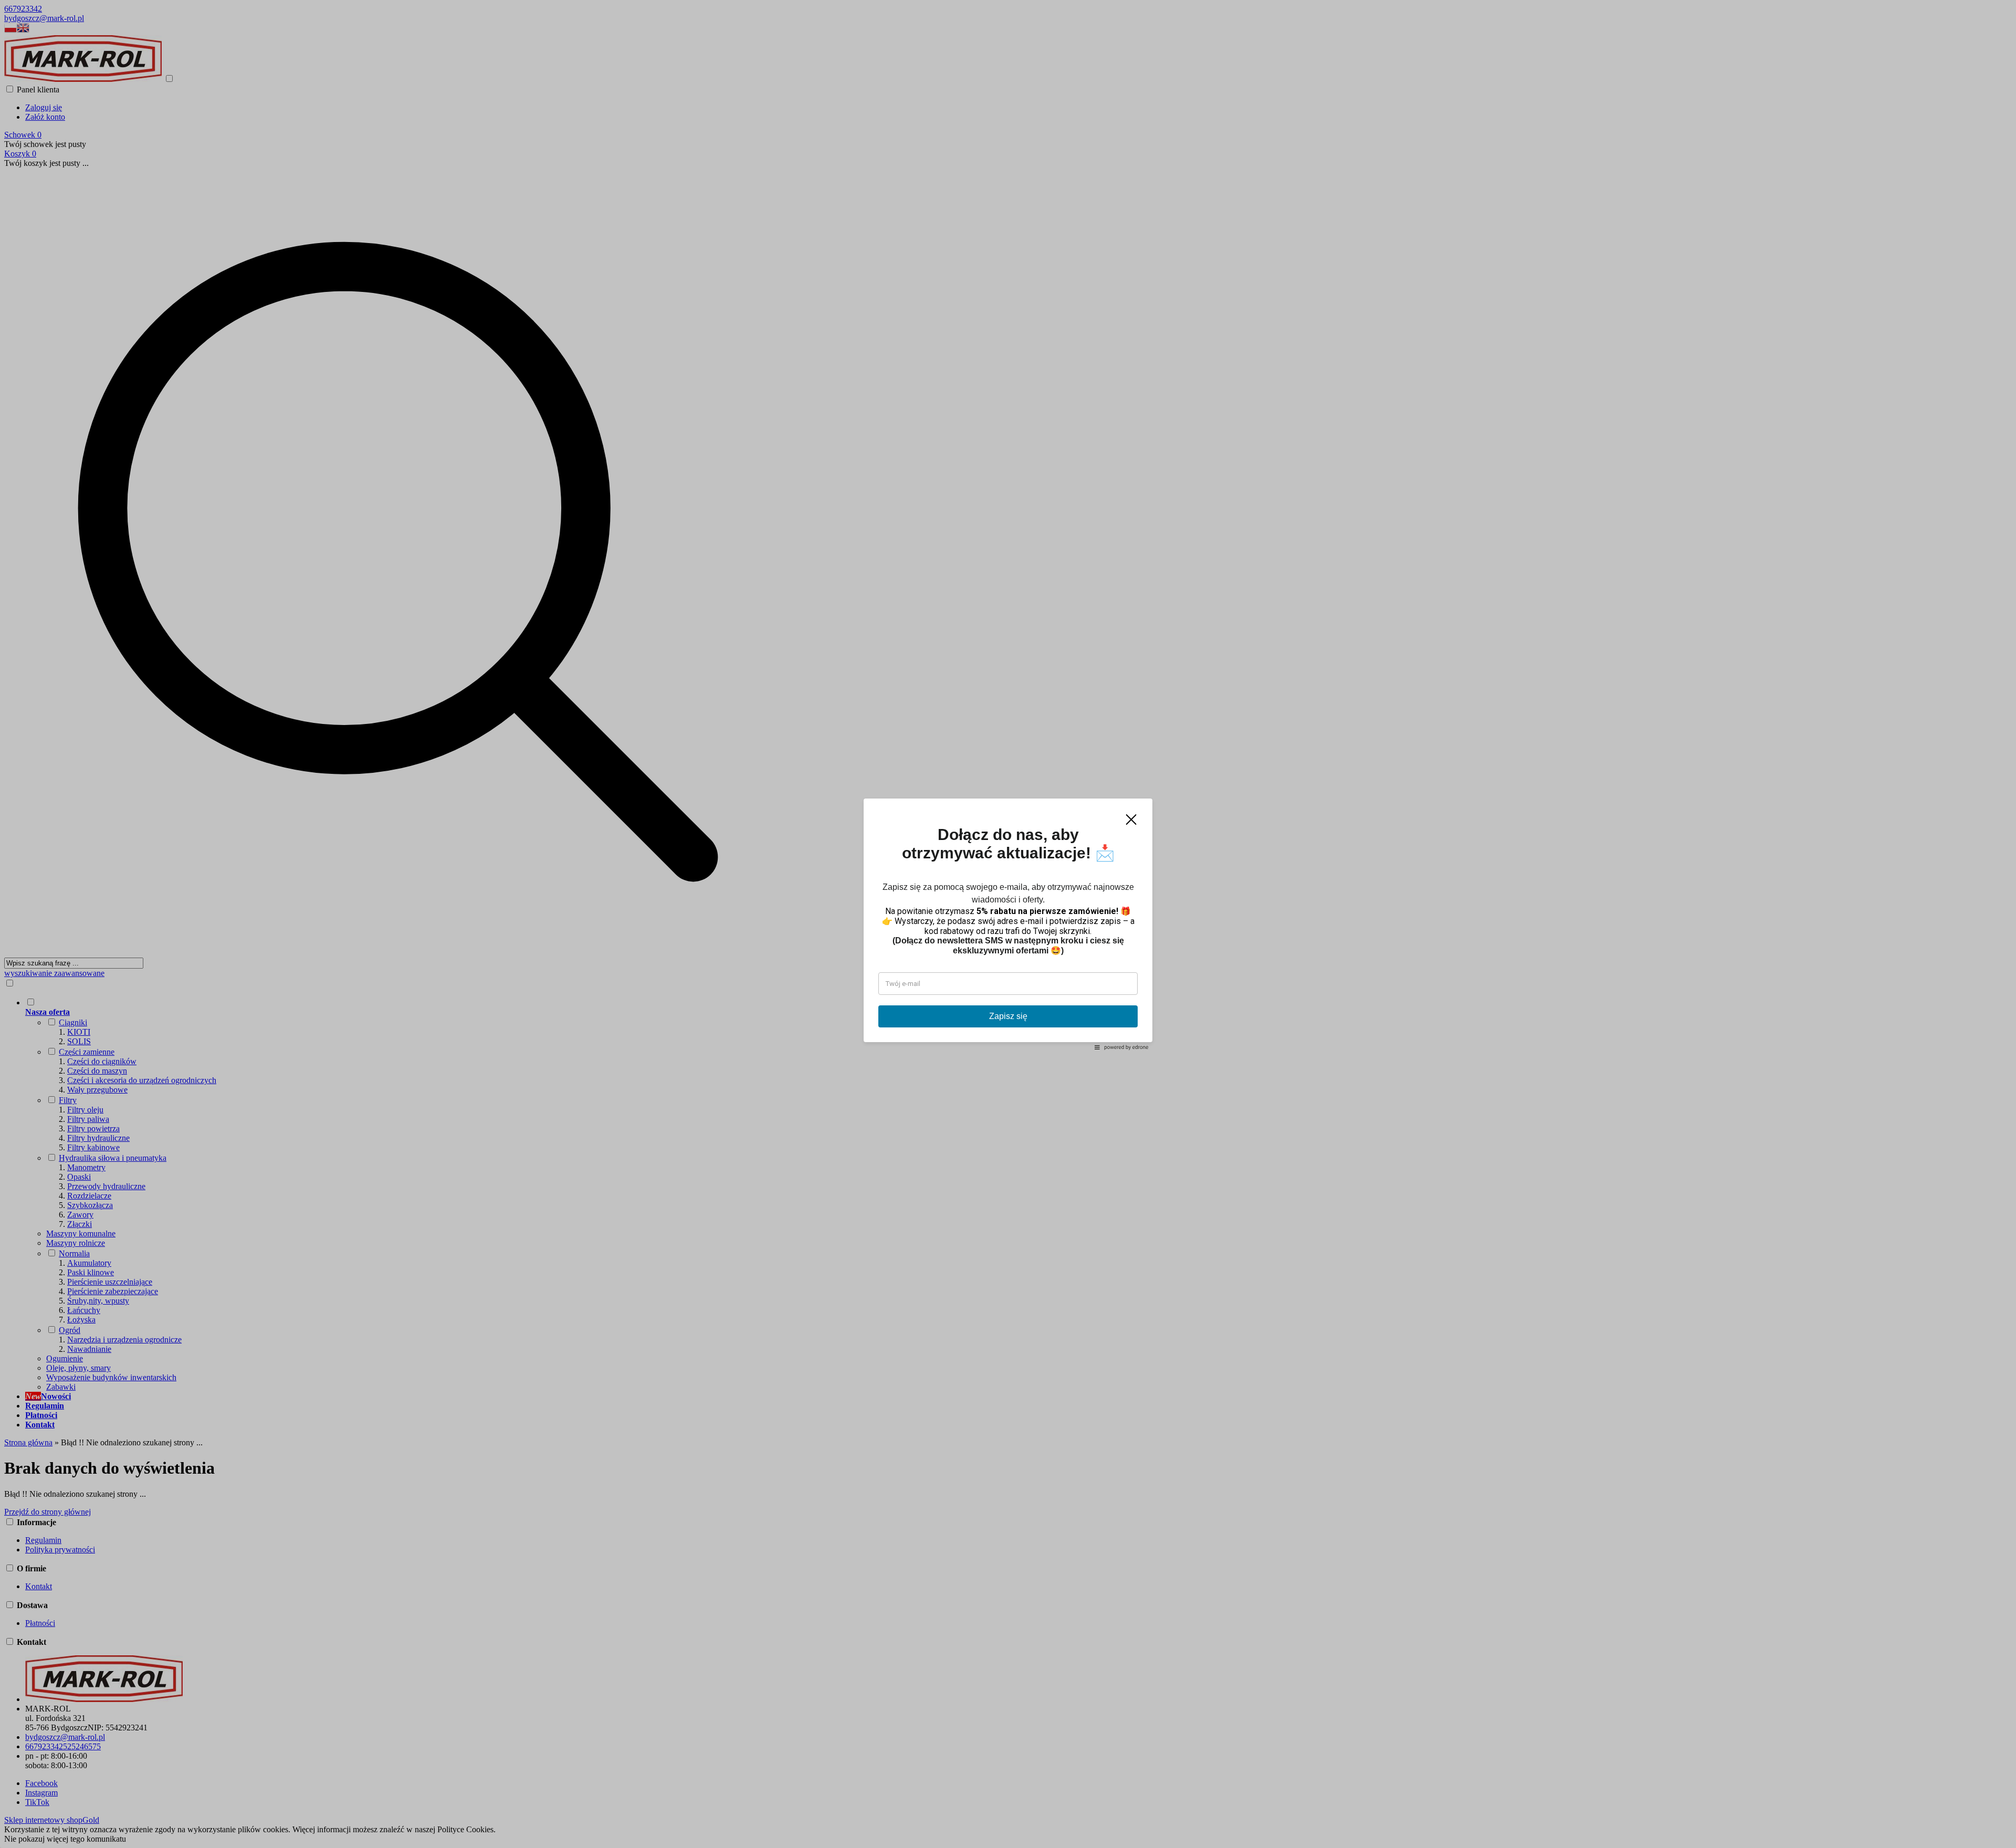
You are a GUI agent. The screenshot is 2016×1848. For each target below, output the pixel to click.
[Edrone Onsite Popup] (1008, 924)
